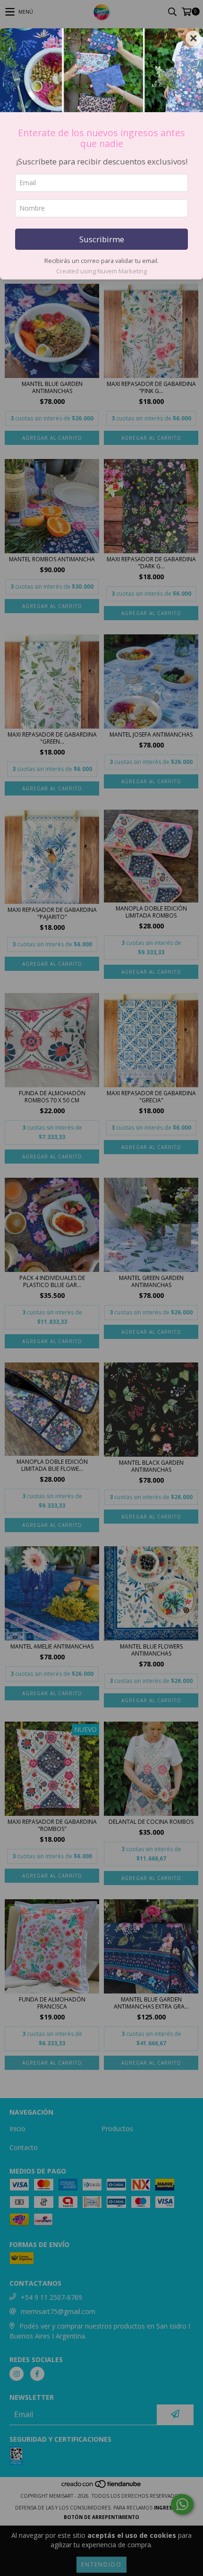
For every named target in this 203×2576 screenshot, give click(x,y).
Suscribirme (102, 239)
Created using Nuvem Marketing (101, 271)
